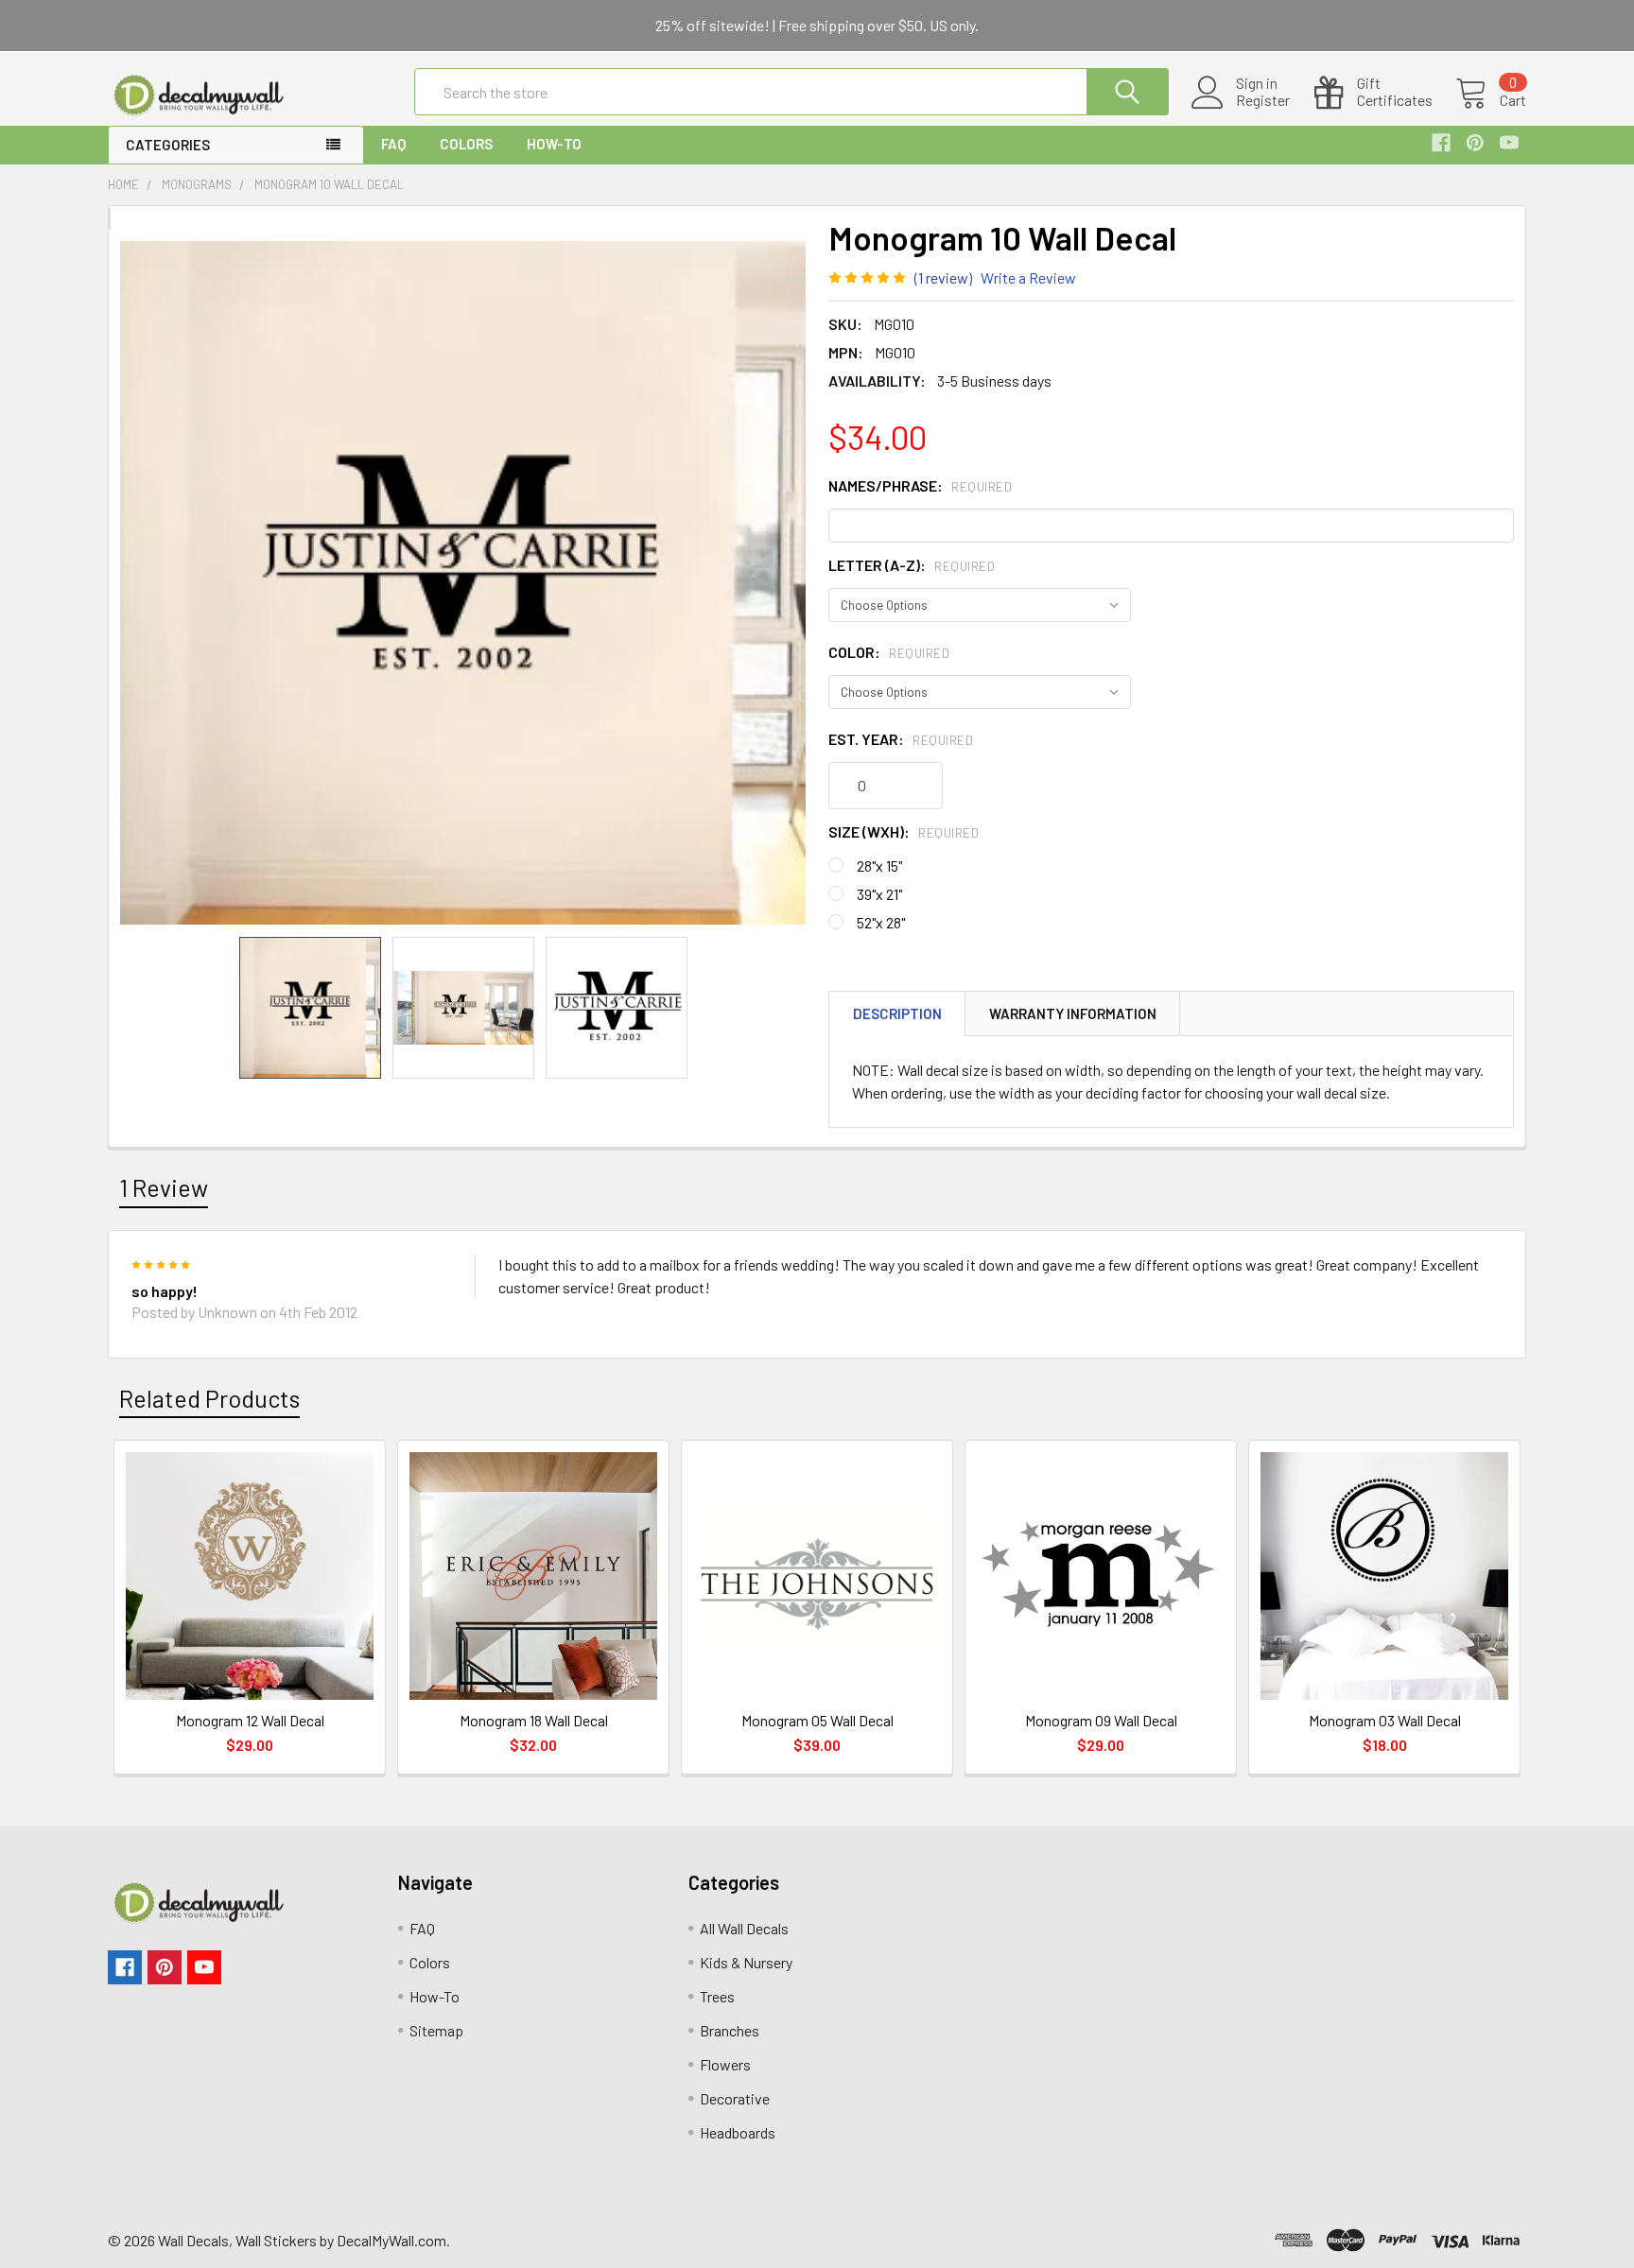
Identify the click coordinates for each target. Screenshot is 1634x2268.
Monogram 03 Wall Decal (1385, 1720)
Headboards (738, 2132)
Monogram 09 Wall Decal (1101, 1720)
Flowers (725, 2064)
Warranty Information (1073, 1013)
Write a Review (1028, 277)
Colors (466, 144)
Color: (889, 652)
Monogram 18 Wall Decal (534, 1720)
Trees (717, 1996)
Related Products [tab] (209, 1398)
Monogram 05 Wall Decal (817, 1720)
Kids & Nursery (746, 1962)
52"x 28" (881, 922)
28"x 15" (879, 866)
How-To (554, 144)
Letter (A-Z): (912, 565)
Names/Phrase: (920, 485)
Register (1263, 100)
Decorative (735, 2098)
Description (897, 1013)
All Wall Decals (744, 1928)
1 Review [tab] (164, 1187)
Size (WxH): (904, 831)
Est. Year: (901, 739)
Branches (730, 2030)
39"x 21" (879, 894)
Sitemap (436, 2030)
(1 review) (943, 277)
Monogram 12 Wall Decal (250, 1720)
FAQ (393, 144)
